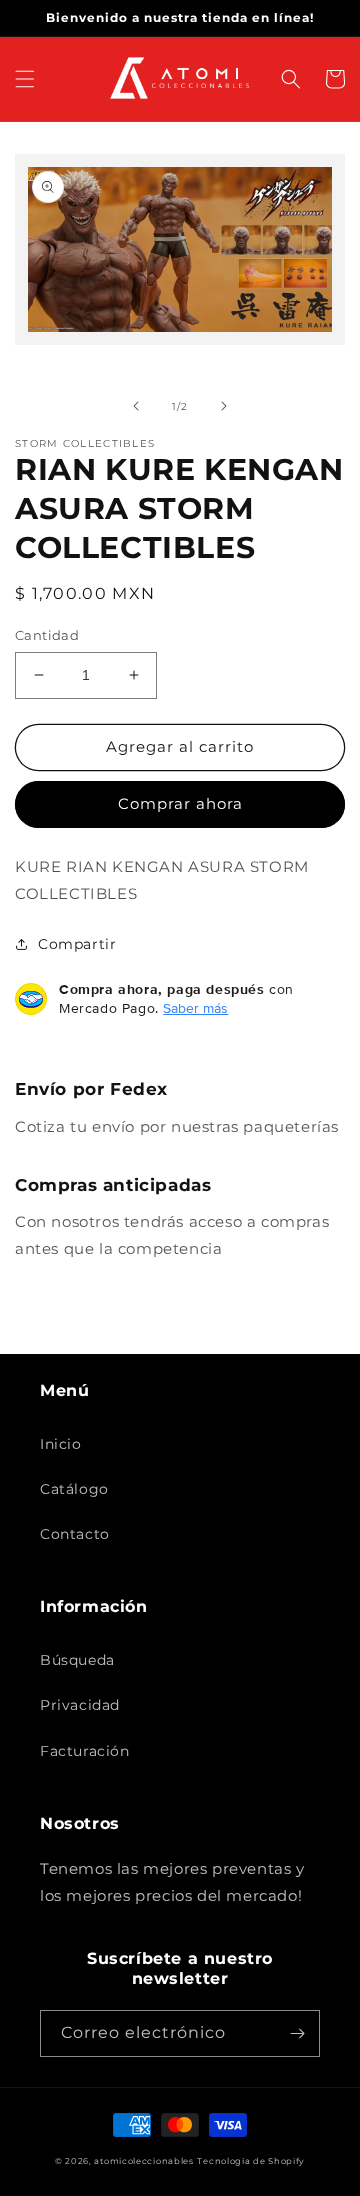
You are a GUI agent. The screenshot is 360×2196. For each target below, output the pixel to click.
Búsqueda (77, 1660)
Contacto (75, 1534)
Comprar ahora (180, 803)
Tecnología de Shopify (251, 2161)
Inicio (61, 1444)
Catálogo (74, 1489)
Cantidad (47, 635)
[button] (25, 79)
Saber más (195, 1008)
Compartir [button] (77, 944)
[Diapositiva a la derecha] (224, 406)
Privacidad (80, 1705)
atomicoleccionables (143, 2161)
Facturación (85, 1751)
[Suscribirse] (297, 2033)
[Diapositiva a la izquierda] (136, 406)
